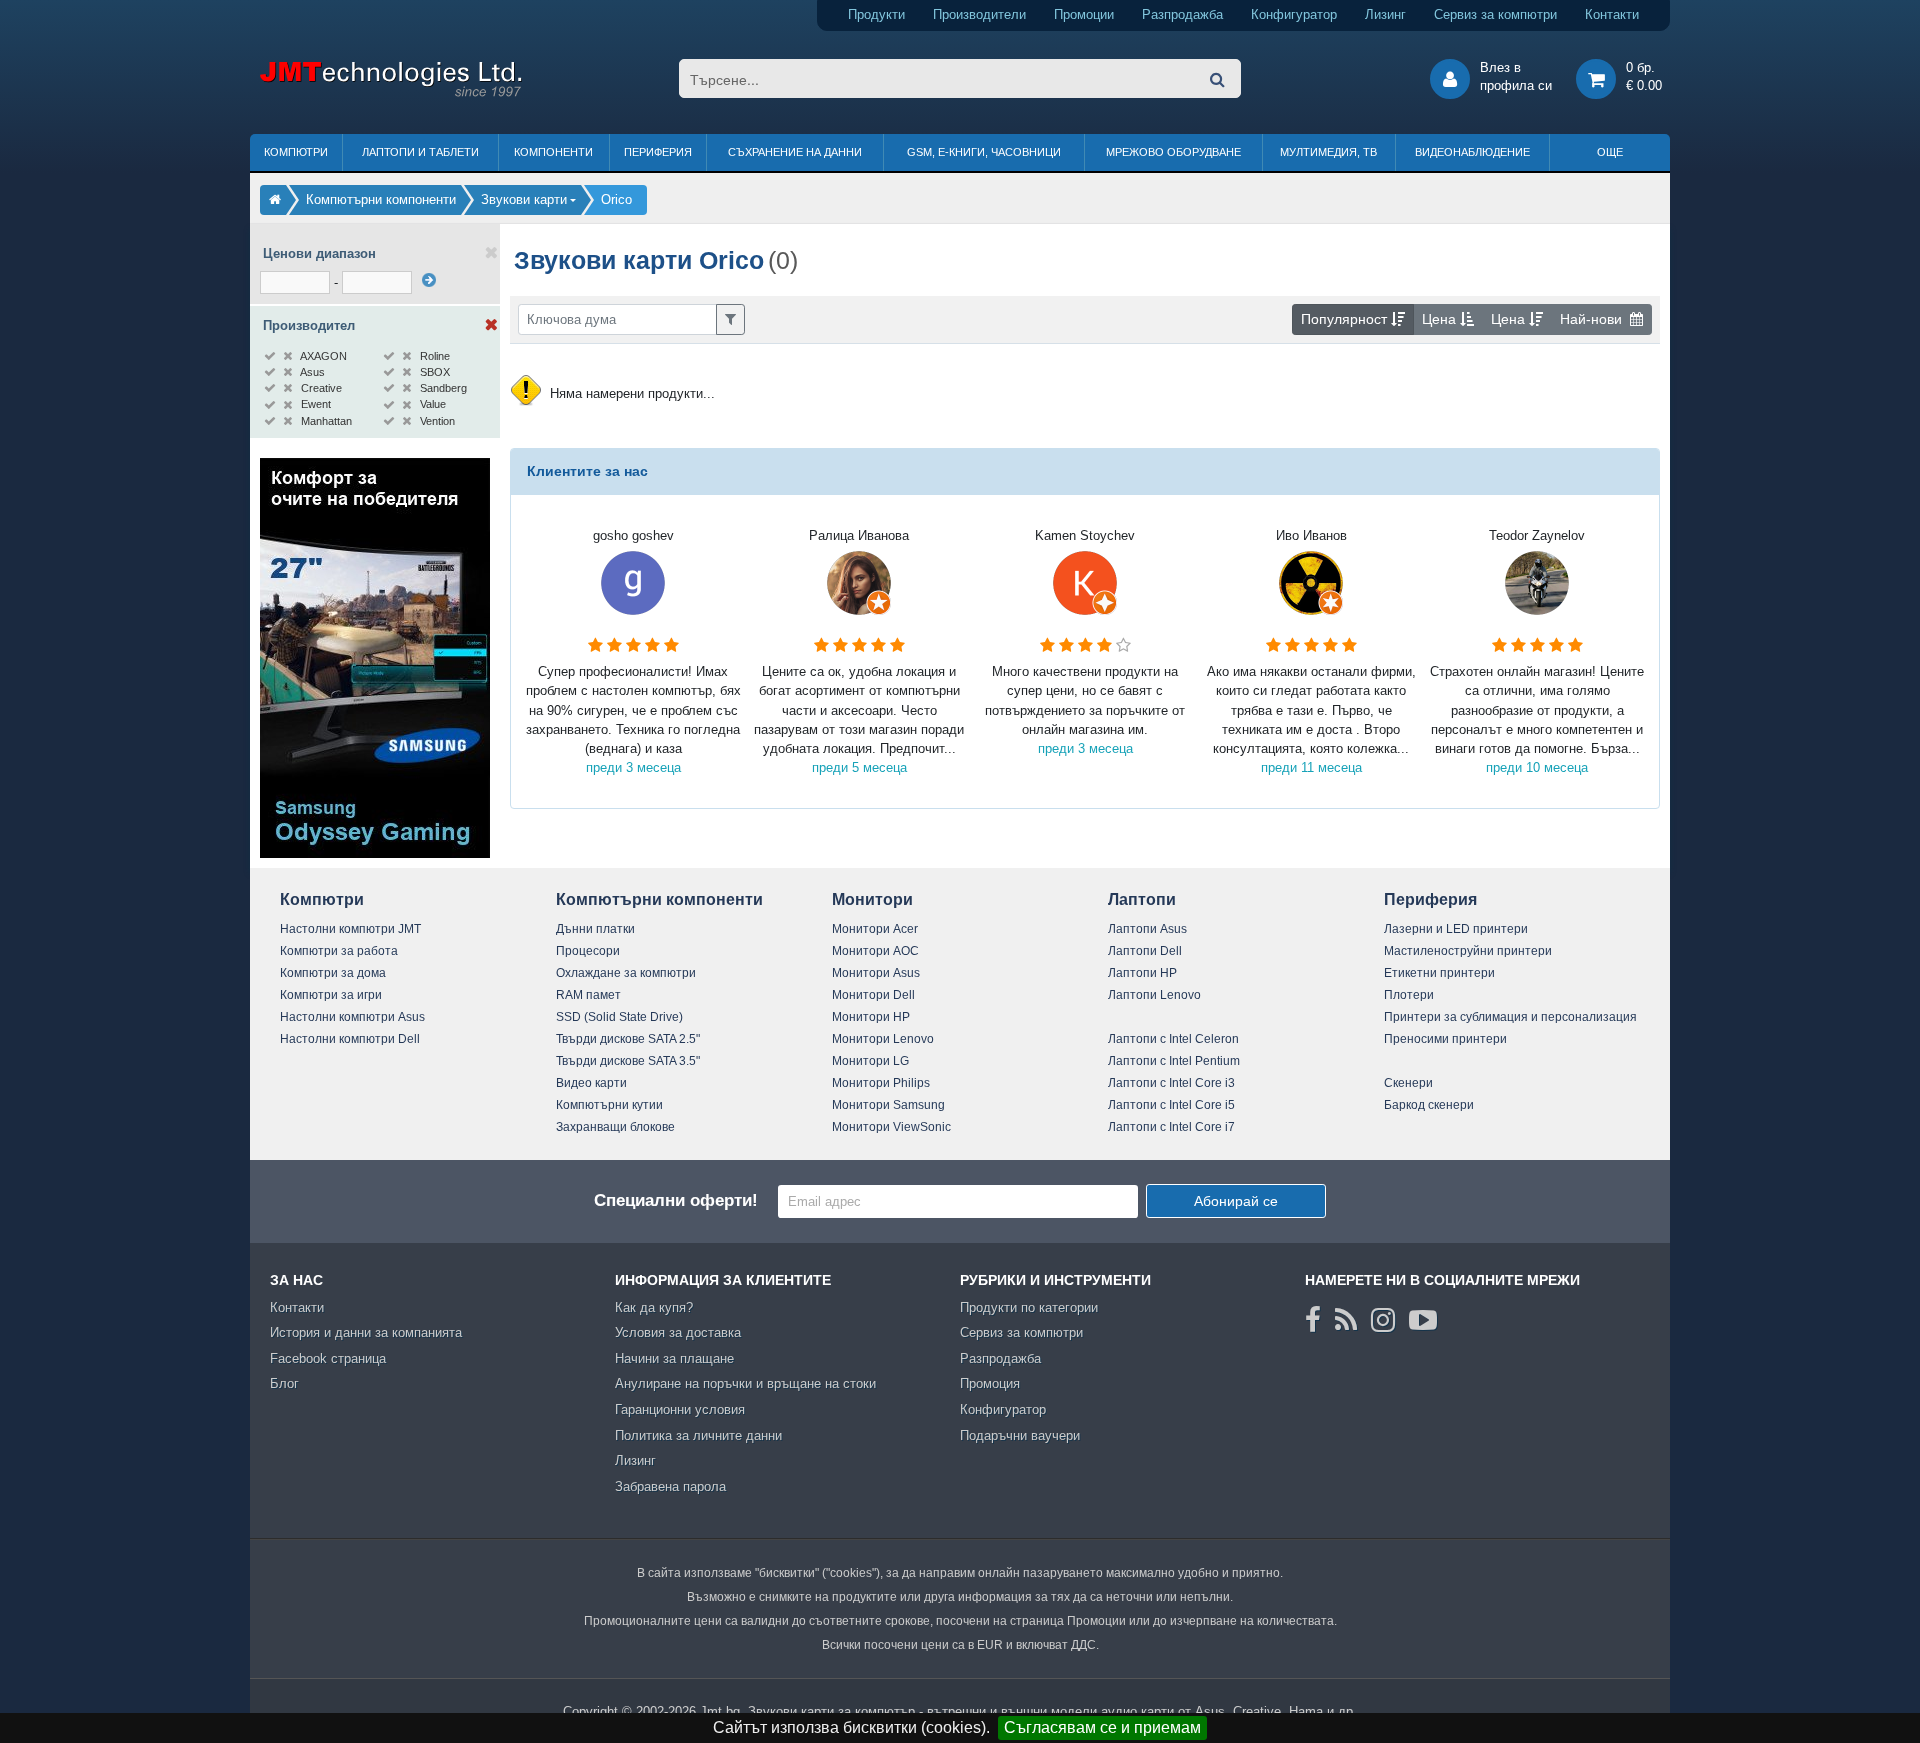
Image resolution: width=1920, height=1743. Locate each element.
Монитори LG (870, 1061)
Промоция (990, 1383)
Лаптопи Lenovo (1154, 995)
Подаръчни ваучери (1020, 1435)
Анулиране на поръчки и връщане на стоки (745, 1383)
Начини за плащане (674, 1358)
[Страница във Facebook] (1313, 1320)
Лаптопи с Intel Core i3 (1171, 1083)
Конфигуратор (1294, 14)
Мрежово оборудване (1173, 152)
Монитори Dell (873, 995)
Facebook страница (328, 1358)
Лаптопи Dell (1145, 951)
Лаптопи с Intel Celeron (1173, 1039)
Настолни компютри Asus (352, 1017)
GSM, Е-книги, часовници (984, 152)
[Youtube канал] (1423, 1320)
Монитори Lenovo (883, 1039)
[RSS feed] (1346, 1320)
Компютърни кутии (609, 1105)
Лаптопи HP (1142, 973)
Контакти (1612, 14)
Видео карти (591, 1083)
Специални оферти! (676, 1200)
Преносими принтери (1445, 1039)
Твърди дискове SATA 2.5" (628, 1039)
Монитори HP (871, 1017)
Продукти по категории (1029, 1307)
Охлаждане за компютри (626, 973)
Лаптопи (1142, 899)
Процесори (588, 951)
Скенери (1408, 1083)
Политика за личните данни (698, 1435)
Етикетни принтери (1439, 973)
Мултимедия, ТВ (1328, 152)
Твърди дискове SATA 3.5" (628, 1061)
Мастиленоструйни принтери (1468, 951)
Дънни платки (595, 929)
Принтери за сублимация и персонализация (1510, 1017)
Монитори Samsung (888, 1105)
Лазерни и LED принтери (1456, 929)
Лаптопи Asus (1147, 929)
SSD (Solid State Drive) (619, 1017)
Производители (979, 14)
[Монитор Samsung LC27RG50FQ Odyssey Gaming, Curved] (375, 853)
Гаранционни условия (680, 1409)
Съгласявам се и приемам (1102, 1727)
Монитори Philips (881, 1083)
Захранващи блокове (615, 1127)
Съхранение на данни (795, 152)
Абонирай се (1236, 1201)
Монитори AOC (875, 951)
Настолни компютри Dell (350, 1039)
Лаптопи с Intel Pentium (1174, 1061)
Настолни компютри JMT (350, 929)
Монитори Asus (876, 973)
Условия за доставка (678, 1332)
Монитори (872, 899)
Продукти (876, 14)
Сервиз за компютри (1495, 14)
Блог (284, 1383)
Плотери (1409, 995)
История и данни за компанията (366, 1332)
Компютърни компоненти (659, 899)
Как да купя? (654, 1307)
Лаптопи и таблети (420, 152)
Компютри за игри (331, 995)
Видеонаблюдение (1472, 152)
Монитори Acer (875, 929)
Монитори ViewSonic (891, 1127)
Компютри (296, 152)
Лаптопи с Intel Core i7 (1171, 1127)
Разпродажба (1182, 14)
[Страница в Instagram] (1383, 1320)
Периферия (658, 152)
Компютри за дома (333, 973)
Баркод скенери (1429, 1105)
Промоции (1084, 14)
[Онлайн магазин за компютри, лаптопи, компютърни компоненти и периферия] (275, 199)
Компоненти (553, 152)
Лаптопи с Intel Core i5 (1171, 1105)
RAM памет (588, 995)
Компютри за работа (339, 951)
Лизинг (1385, 14)
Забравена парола (670, 1486)
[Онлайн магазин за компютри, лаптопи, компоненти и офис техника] (390, 93)
